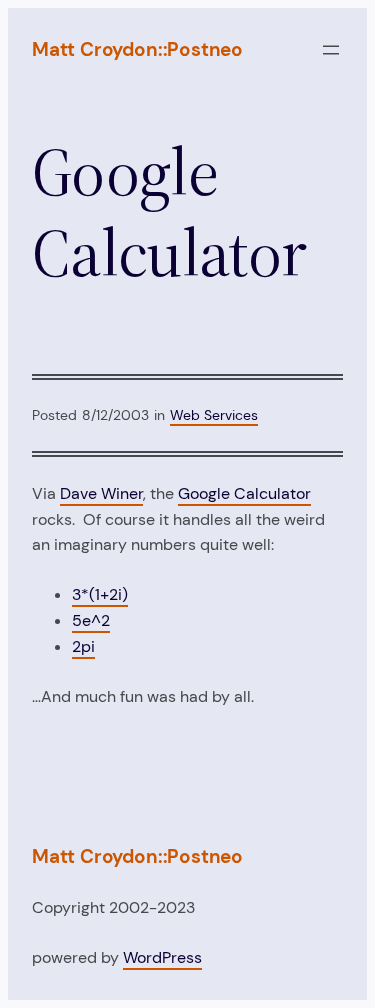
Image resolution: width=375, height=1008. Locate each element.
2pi (83, 646)
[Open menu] (331, 50)
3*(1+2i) (100, 594)
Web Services (214, 415)
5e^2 (91, 620)
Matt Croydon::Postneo (137, 49)
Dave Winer (101, 493)
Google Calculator (244, 493)
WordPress (162, 957)
